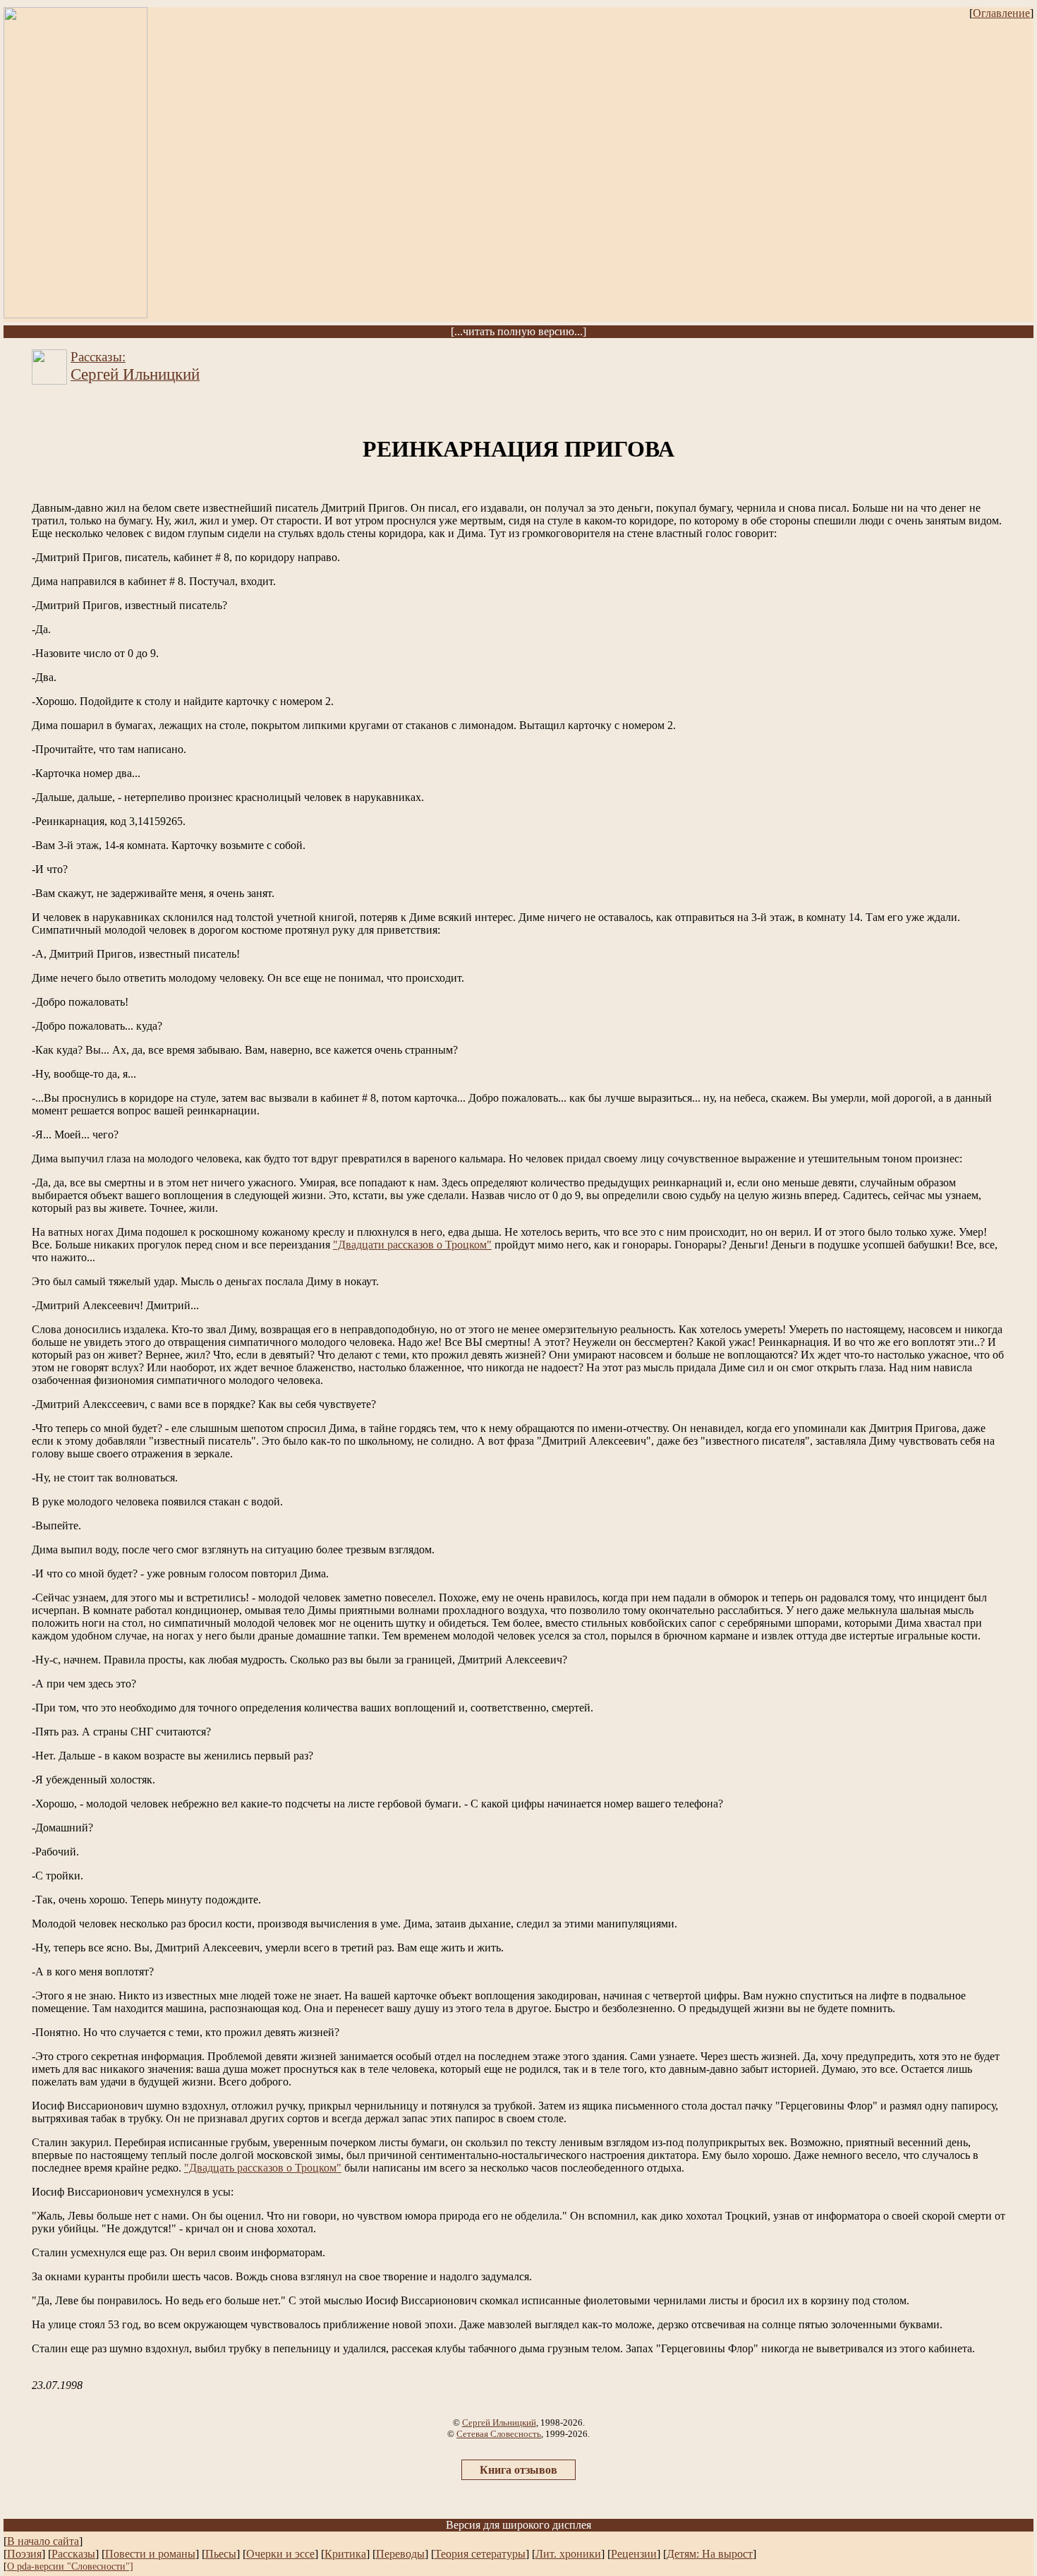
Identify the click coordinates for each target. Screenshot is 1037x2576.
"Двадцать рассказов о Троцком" (263, 2168)
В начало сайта (43, 2541)
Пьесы (221, 2554)
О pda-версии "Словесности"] (70, 2566)
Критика (345, 2554)
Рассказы (73, 2554)
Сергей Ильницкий (499, 2422)
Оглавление (1001, 13)
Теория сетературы (480, 2554)
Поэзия (24, 2554)
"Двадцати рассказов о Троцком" (412, 1245)
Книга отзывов (518, 2470)
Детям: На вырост (710, 2554)
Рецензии (634, 2554)
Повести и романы (150, 2554)
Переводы (400, 2554)
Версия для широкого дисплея (518, 2525)
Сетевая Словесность (499, 2434)
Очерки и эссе (280, 2554)
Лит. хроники (568, 2554)
